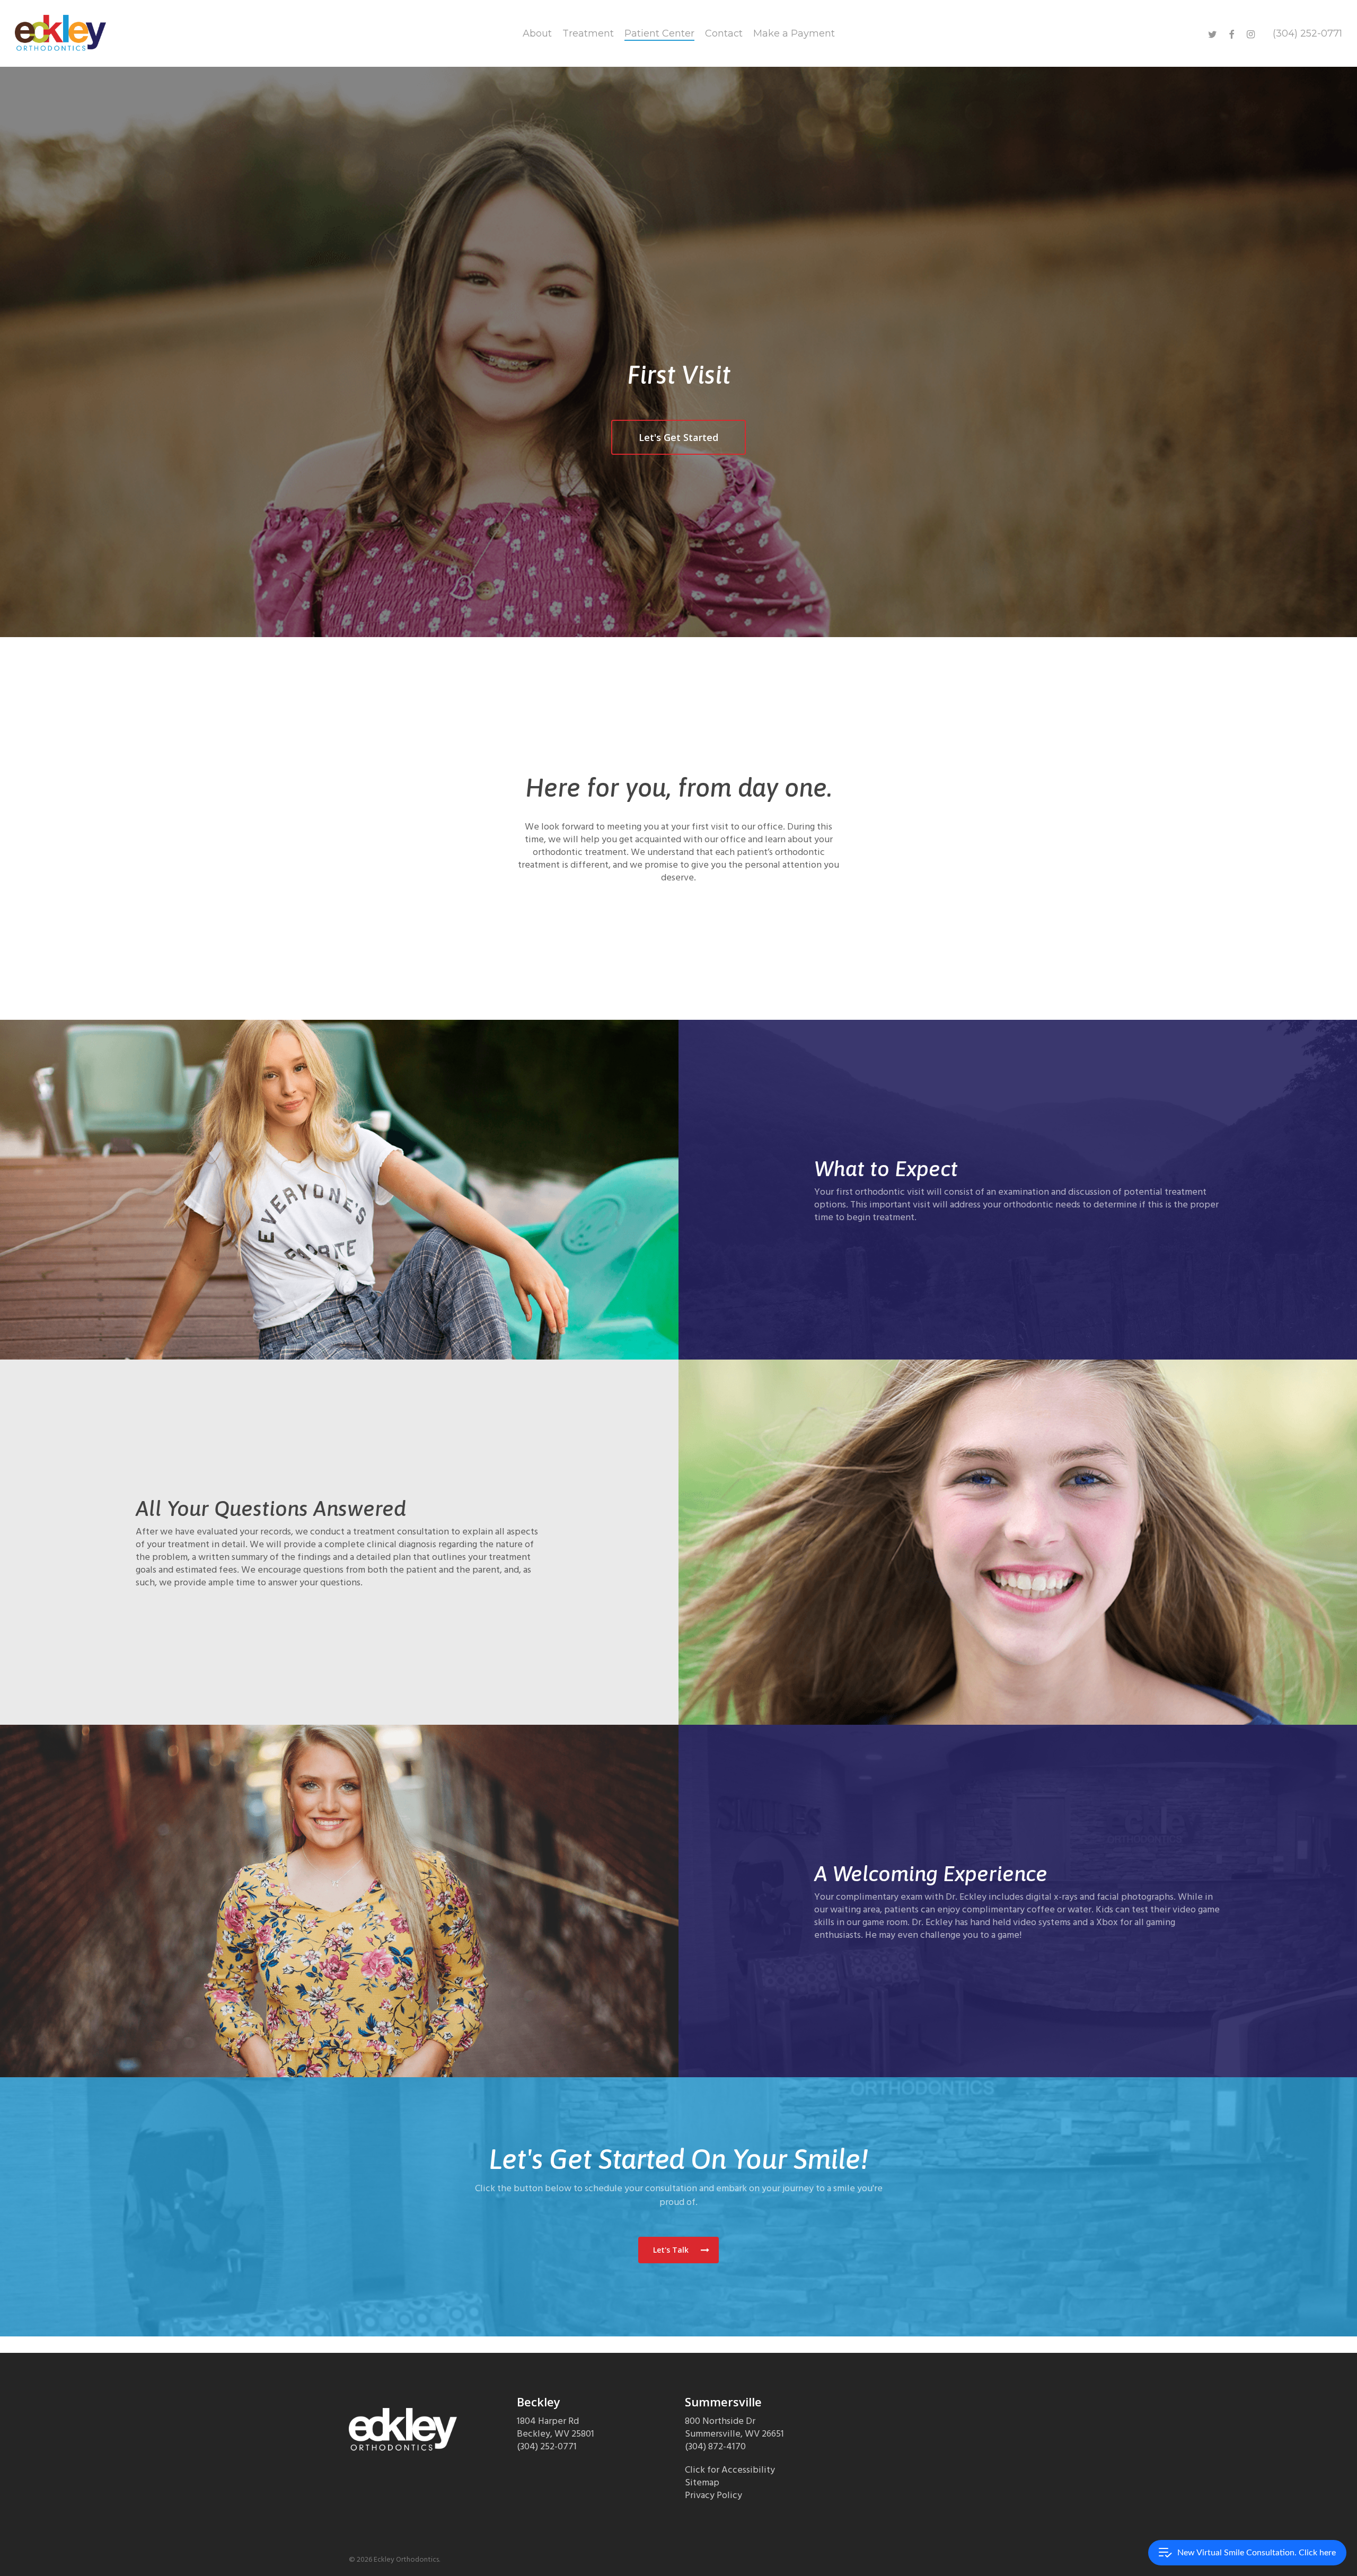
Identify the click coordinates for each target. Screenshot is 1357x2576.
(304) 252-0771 (547, 2446)
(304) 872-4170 (715, 2446)
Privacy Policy (713, 2495)
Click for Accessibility (730, 2470)
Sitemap (702, 2482)
